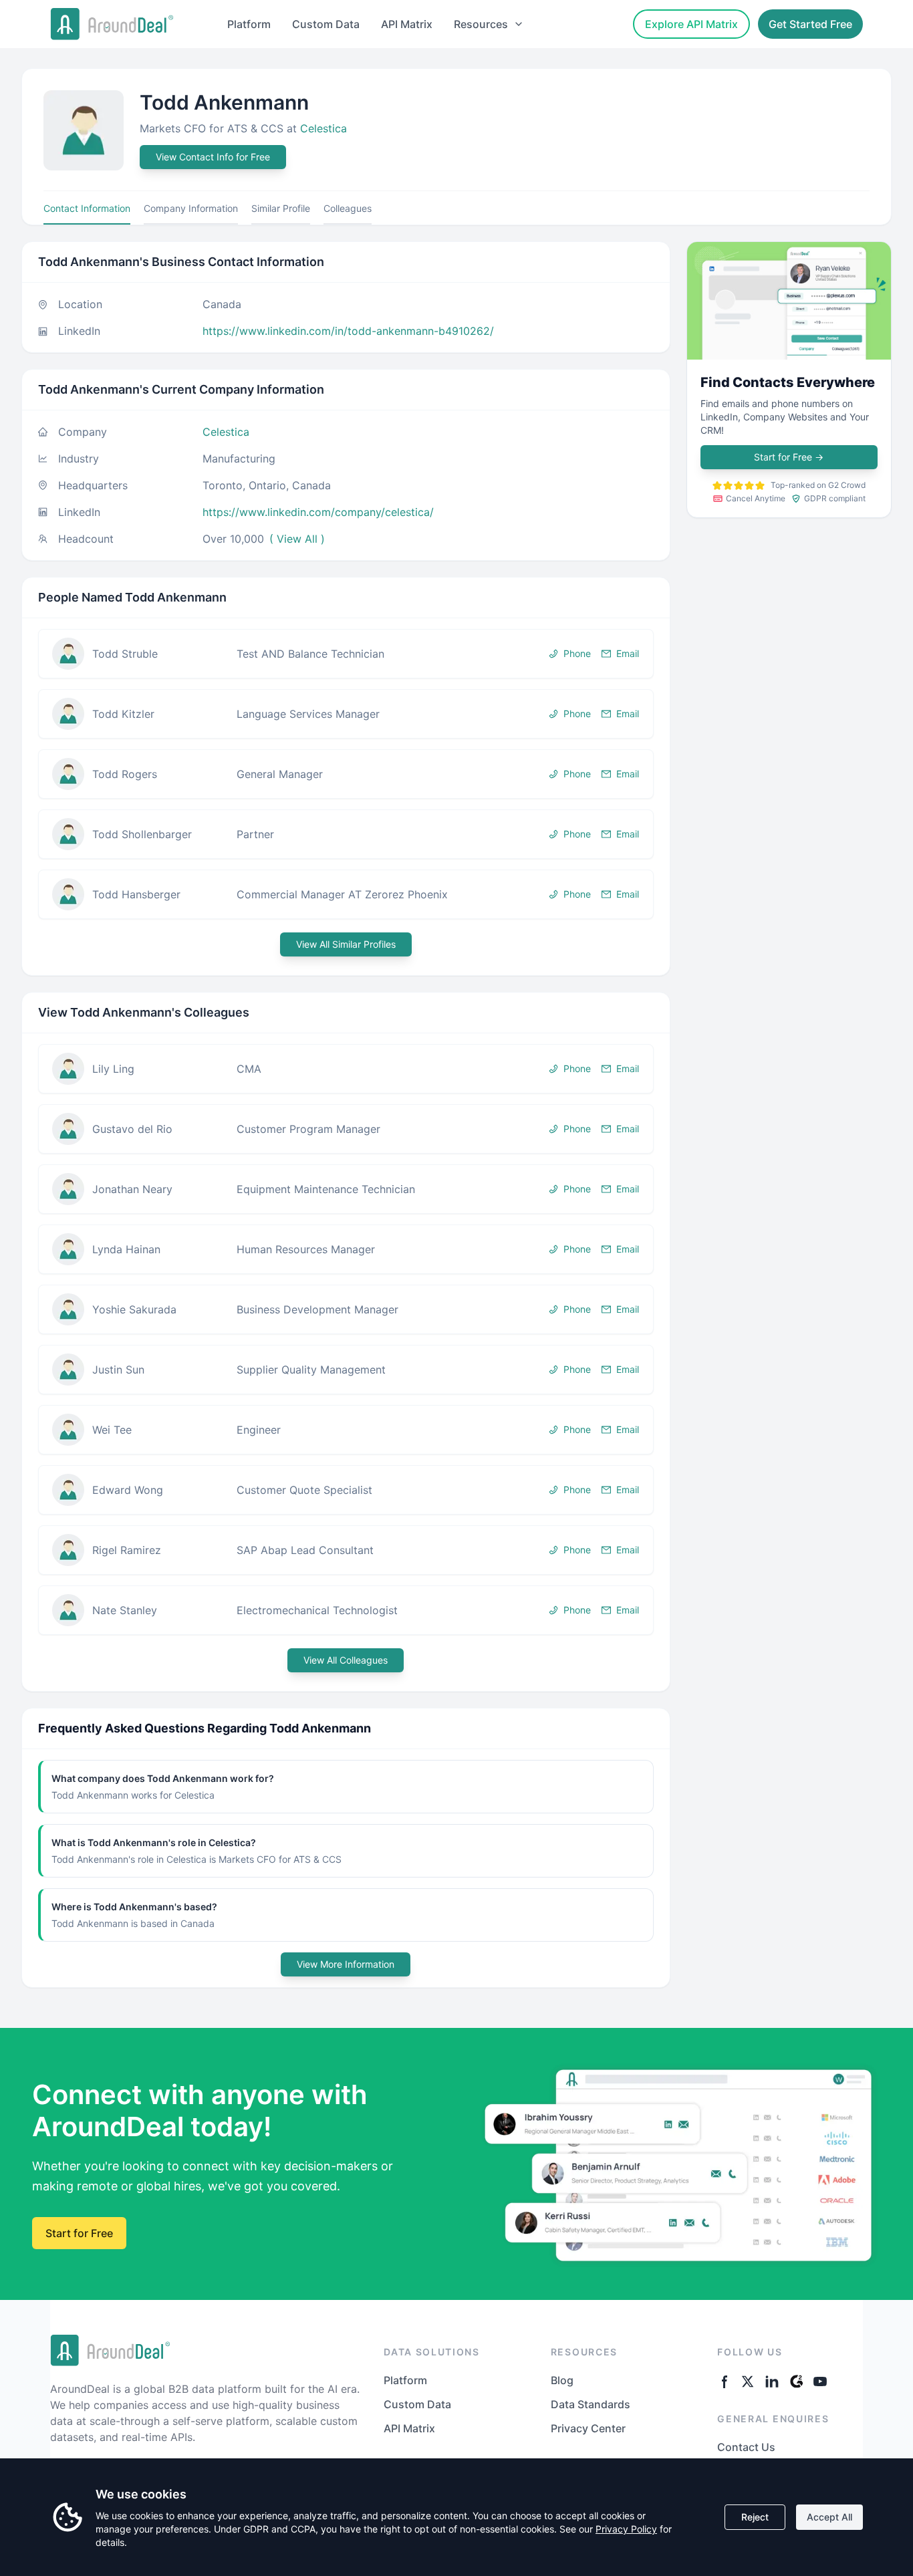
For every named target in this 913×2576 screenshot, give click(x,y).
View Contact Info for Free (213, 157)
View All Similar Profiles (346, 944)
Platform (249, 24)
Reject (755, 2517)
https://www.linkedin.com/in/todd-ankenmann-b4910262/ (348, 331)
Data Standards (591, 2404)
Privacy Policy (626, 2529)
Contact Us (746, 2447)
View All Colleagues (346, 1660)
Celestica (323, 128)
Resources (481, 24)
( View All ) (297, 539)
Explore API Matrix (691, 24)
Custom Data (326, 24)
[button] (346, 654)
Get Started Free (810, 24)
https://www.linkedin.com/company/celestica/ (318, 512)
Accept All (829, 2517)
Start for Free (789, 457)
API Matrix (407, 24)
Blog (562, 2380)
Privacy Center (588, 2428)
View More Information (346, 1964)
